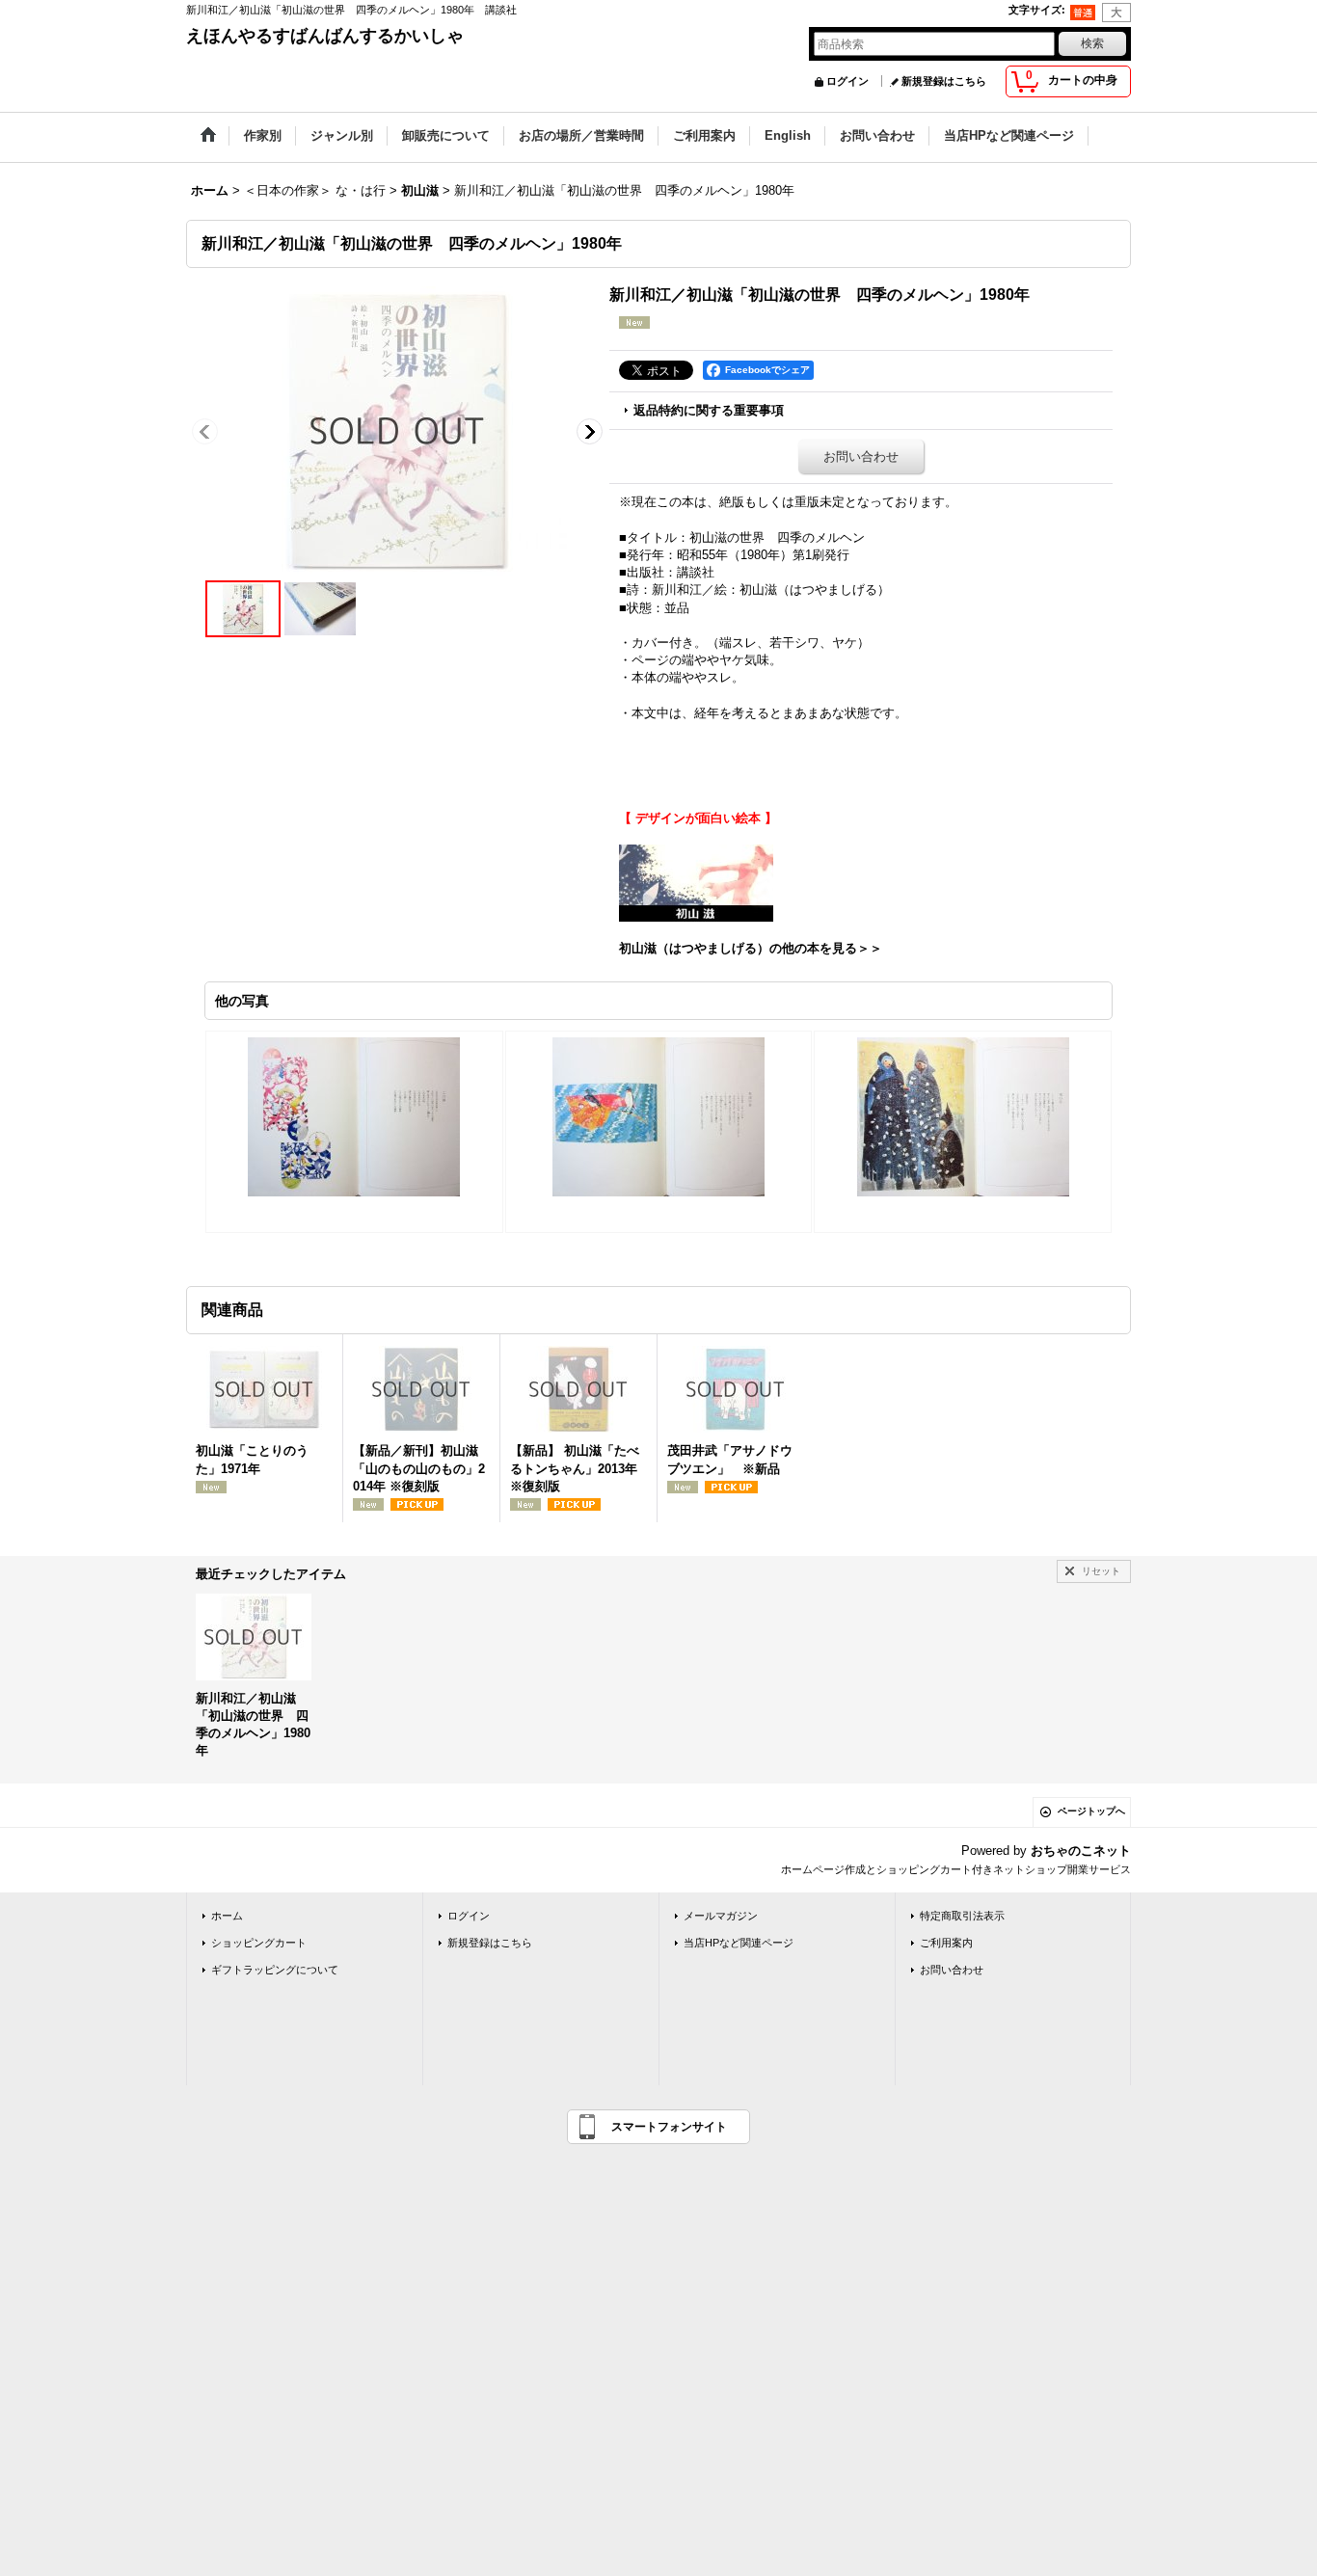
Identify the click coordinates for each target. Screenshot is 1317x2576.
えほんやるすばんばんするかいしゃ (325, 36)
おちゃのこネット (1081, 1851)
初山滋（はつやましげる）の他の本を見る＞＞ (751, 948)
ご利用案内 (946, 1943)
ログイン (847, 81)
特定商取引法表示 (962, 1916)
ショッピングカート (259, 1943)
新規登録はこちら (944, 81)
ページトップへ (1091, 1811)
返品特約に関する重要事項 (709, 410)
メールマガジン (721, 1916)
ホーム (227, 1916)
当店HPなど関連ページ (739, 1943)
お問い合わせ (861, 456)
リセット (1101, 1571)
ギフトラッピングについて (275, 1970)
